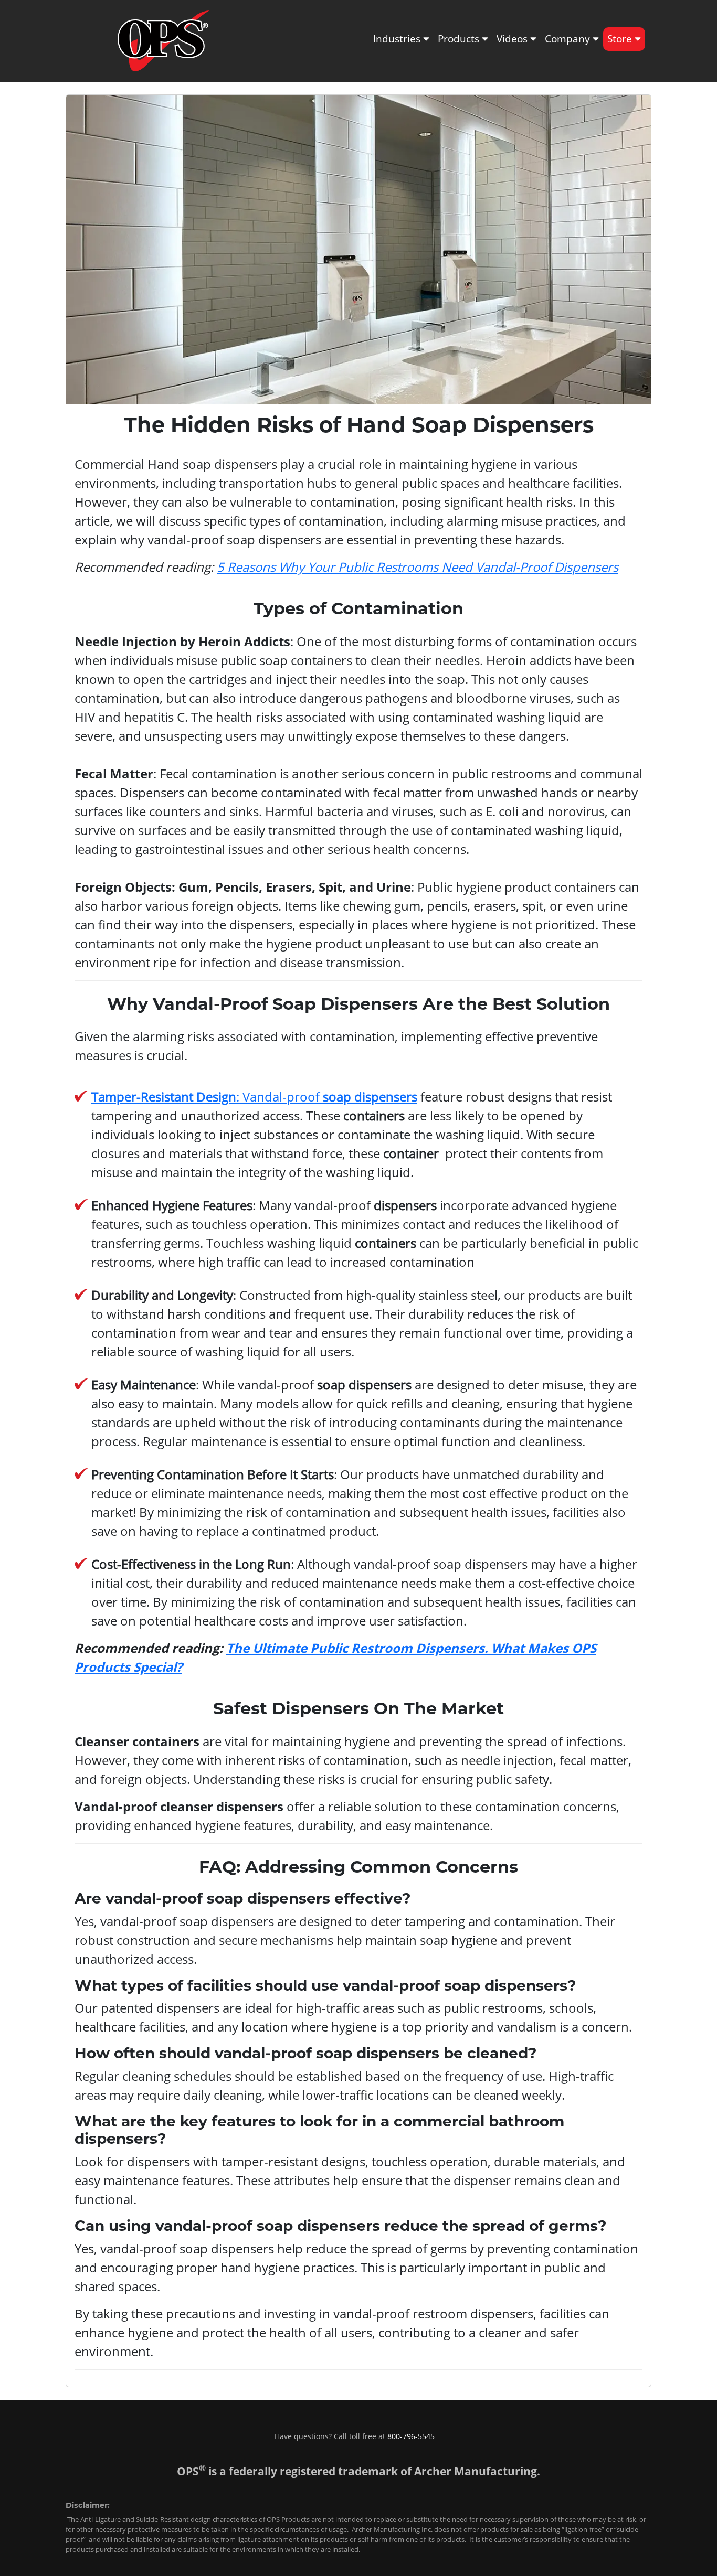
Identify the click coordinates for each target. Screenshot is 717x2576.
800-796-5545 (411, 2436)
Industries (398, 39)
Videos (513, 39)
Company (569, 39)
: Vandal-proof (254, 1097)
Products (460, 39)
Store (621, 39)
